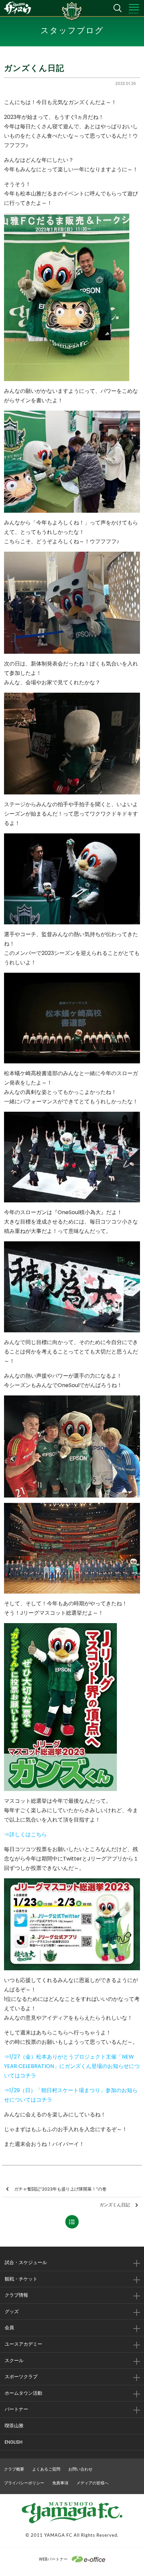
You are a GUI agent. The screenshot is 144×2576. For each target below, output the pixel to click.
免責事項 (60, 2483)
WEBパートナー (53, 2559)
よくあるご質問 (46, 2469)
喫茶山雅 (14, 2426)
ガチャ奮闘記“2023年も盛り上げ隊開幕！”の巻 (60, 2189)
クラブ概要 (14, 2469)
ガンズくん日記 (115, 2205)
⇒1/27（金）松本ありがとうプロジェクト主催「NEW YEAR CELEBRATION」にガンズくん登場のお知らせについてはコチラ (72, 2066)
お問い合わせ (80, 2469)
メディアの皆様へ (92, 2483)
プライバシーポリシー (24, 2483)
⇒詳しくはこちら (25, 1834)
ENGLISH (14, 2442)
